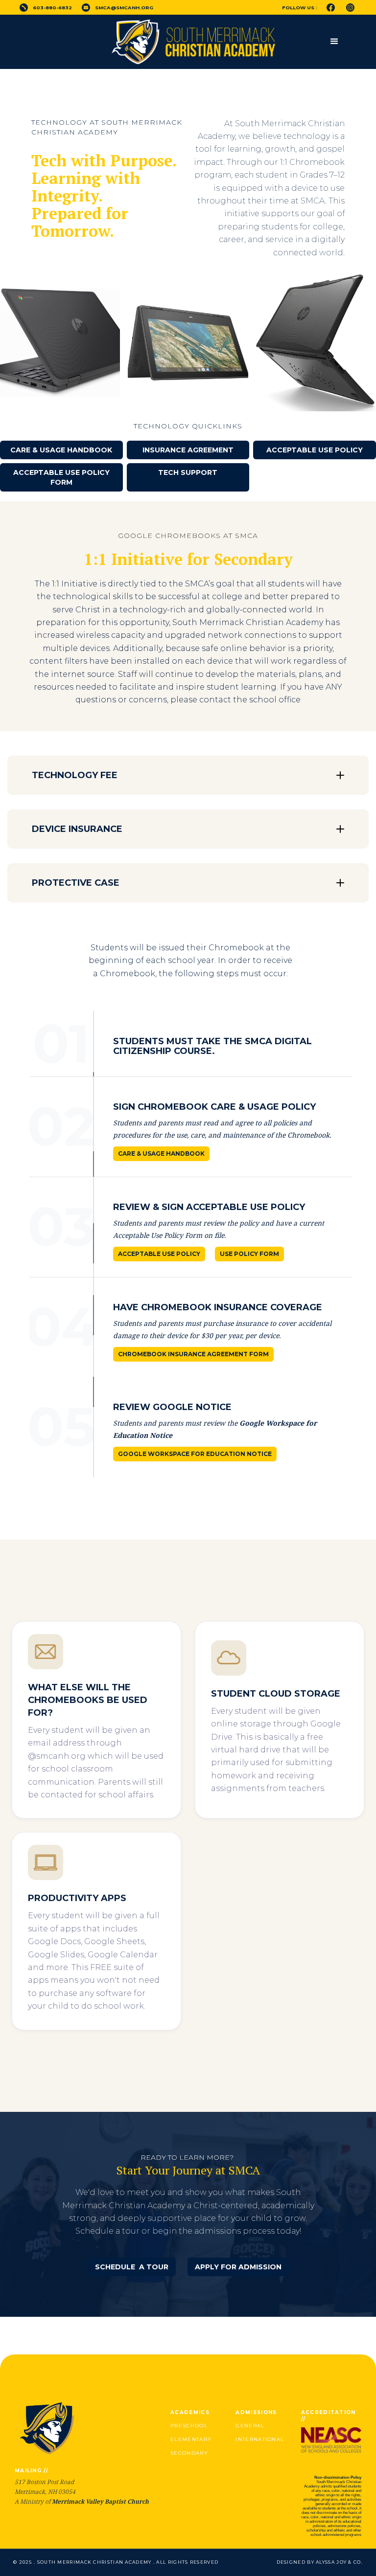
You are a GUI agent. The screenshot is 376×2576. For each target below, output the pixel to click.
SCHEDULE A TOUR (132, 2267)
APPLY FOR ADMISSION (238, 2267)
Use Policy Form (249, 1254)
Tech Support (188, 472)
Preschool (189, 2426)
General (250, 2426)
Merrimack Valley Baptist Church (100, 2501)
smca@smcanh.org (124, 8)
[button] (334, 42)
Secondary (189, 2453)
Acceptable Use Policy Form (61, 477)
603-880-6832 (52, 8)
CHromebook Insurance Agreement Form (193, 1354)
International (260, 2439)
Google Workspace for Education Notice (195, 1454)
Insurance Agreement (188, 450)
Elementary (191, 2439)
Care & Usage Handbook (61, 450)
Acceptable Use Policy (315, 450)
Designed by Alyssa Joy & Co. (320, 2562)
